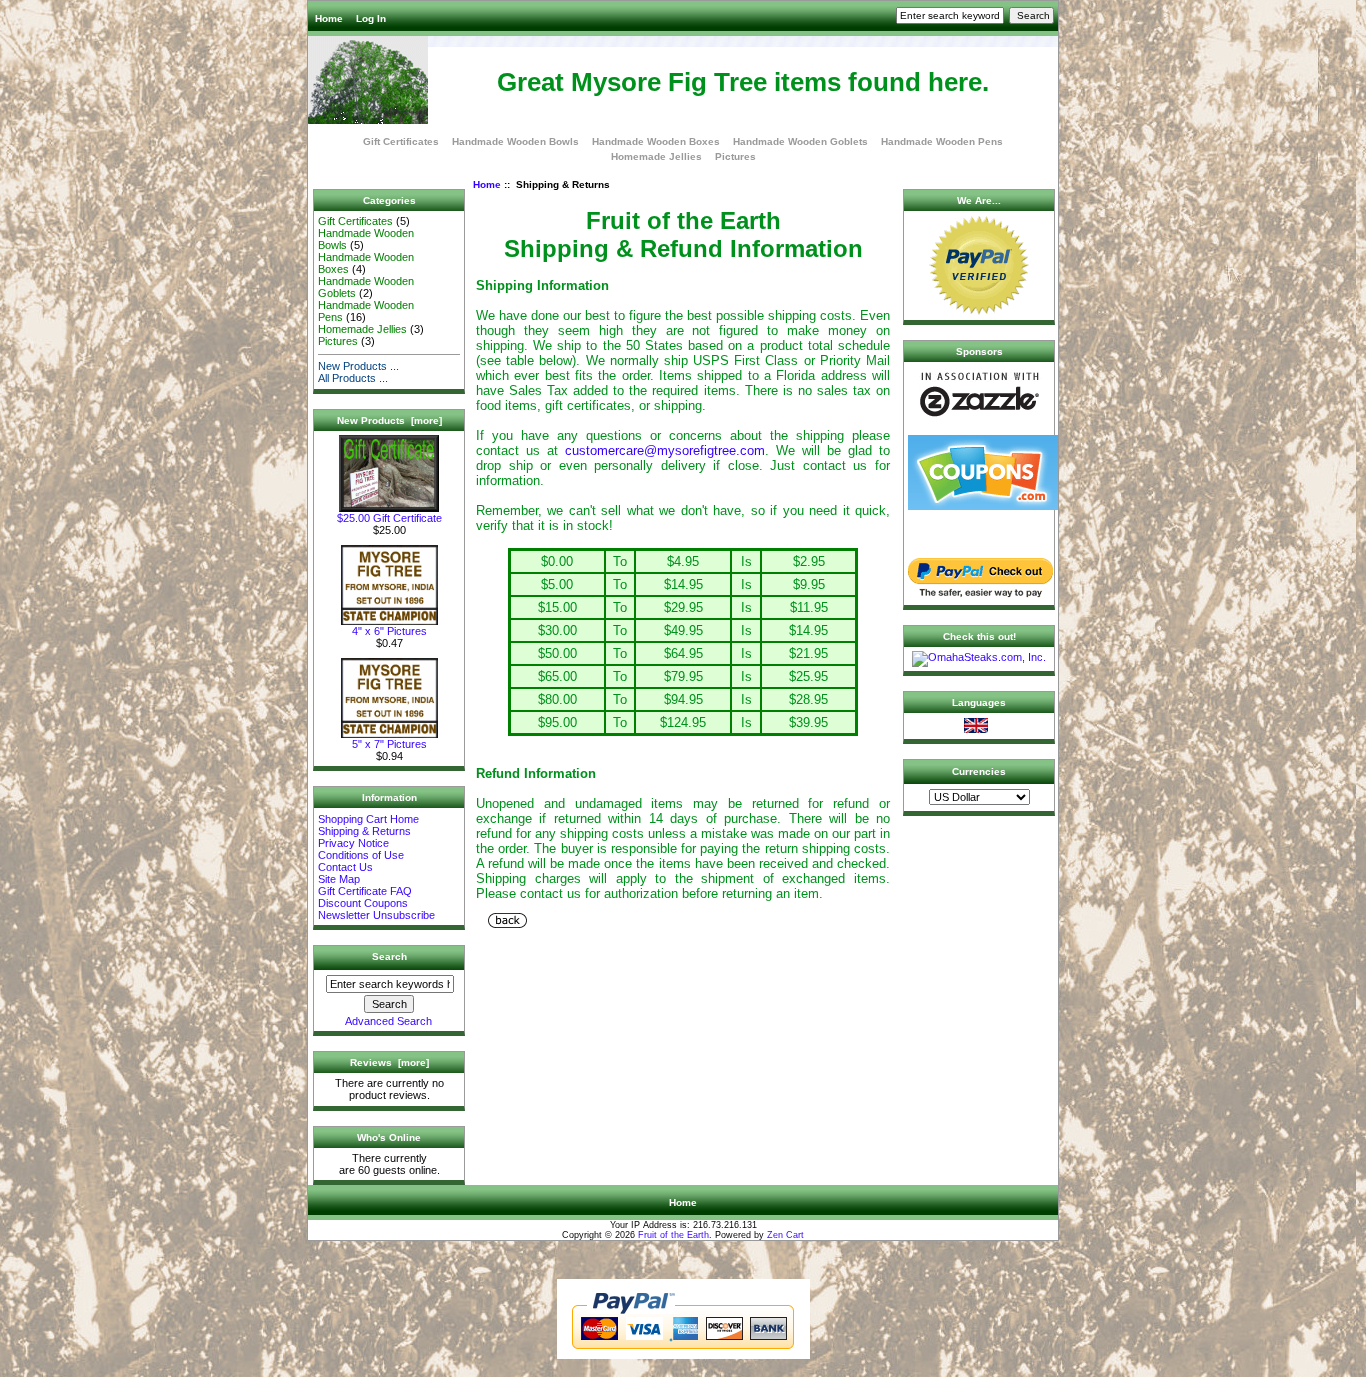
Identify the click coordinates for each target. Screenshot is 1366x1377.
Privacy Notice (353, 843)
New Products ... (358, 366)
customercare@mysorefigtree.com (665, 450)
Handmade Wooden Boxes (656, 141)
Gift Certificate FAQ (365, 891)
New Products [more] (389, 420)
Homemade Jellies (656, 156)
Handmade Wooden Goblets (800, 141)
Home (329, 18)
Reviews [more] (389, 1062)
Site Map (339, 879)
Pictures (735, 156)
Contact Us (345, 867)
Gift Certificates (401, 141)
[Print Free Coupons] (983, 506)
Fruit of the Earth (673, 1235)
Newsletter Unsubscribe (376, 915)
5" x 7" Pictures (389, 744)
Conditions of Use (361, 855)
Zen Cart (785, 1235)
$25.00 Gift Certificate (389, 518)
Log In (371, 18)
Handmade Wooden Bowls (515, 141)
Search (389, 956)
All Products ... (353, 378)
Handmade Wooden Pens (942, 141)
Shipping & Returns (364, 831)
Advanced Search (388, 1021)
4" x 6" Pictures (389, 631)
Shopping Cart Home (368, 819)
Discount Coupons (363, 903)
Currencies (979, 771)
